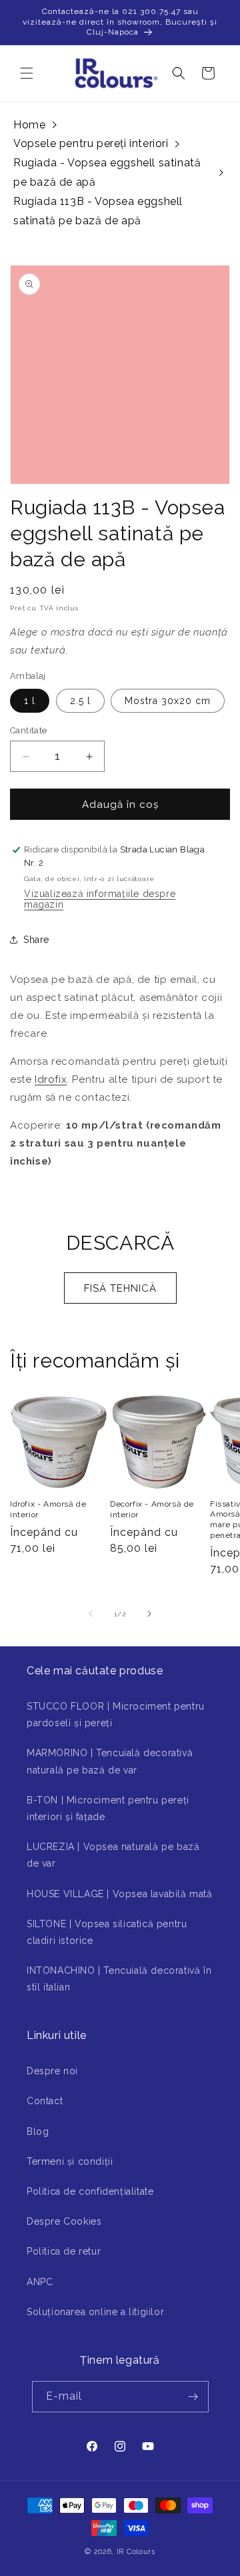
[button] (27, 73)
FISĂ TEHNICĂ (120, 1288)
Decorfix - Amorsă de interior (152, 1509)
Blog (38, 2131)
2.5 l (80, 701)
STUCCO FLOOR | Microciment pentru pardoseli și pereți (116, 1715)
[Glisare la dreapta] (149, 1614)
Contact (45, 2101)
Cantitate (29, 730)
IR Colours (136, 2552)
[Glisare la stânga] (91, 1614)
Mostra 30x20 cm (168, 701)
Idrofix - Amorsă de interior (48, 1509)
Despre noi (52, 2071)
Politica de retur (64, 2251)
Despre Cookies (64, 2221)
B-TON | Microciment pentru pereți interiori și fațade (108, 1808)
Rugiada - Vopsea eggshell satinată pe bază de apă (107, 172)
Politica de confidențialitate (90, 2191)
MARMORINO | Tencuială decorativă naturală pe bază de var (110, 1761)
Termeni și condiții (70, 2161)
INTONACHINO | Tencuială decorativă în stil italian (119, 1979)
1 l (30, 701)
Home (29, 125)
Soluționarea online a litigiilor (95, 2312)
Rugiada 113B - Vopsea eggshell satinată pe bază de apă (98, 211)
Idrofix (51, 1079)
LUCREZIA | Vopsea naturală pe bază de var (113, 1855)
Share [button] (36, 940)
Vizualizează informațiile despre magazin (100, 899)
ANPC (40, 2282)
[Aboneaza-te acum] (193, 2397)
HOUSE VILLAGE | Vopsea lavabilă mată (120, 1894)
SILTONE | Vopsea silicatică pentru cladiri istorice (107, 1932)
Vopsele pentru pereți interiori (91, 143)
